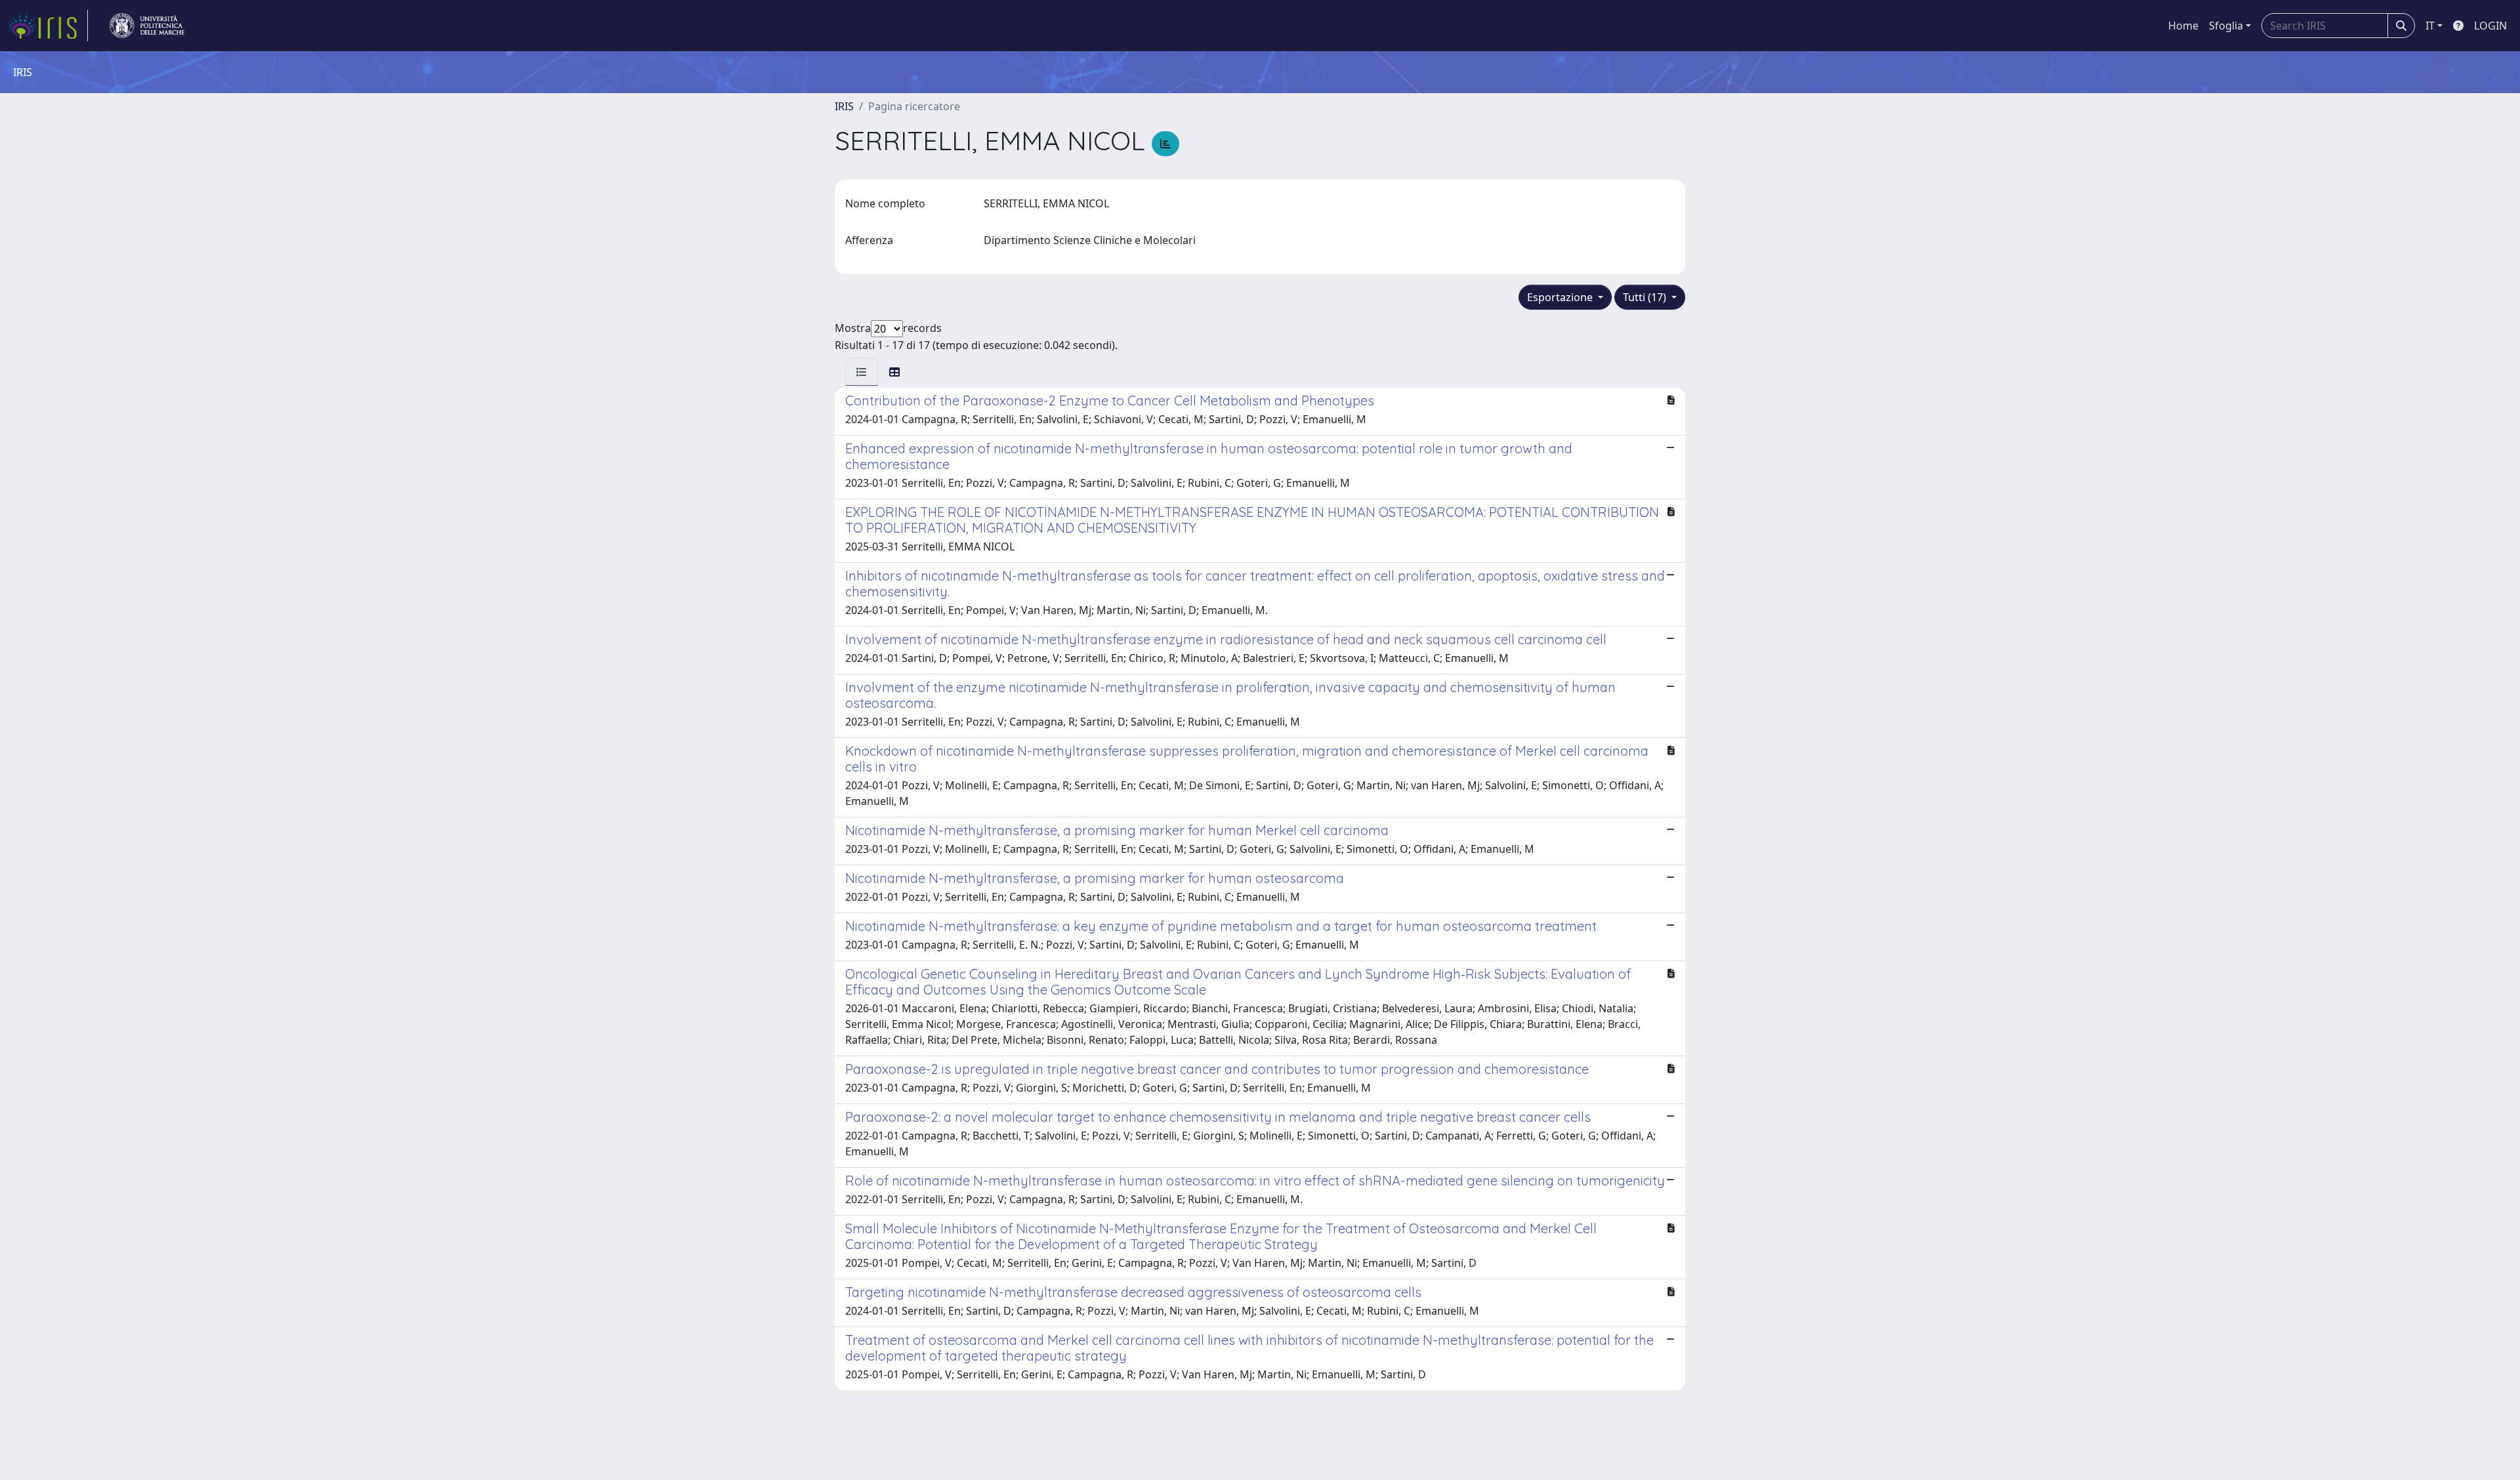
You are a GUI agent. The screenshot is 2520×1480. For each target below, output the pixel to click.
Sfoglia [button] (2226, 26)
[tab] (862, 372)
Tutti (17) (1646, 297)
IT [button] (2430, 26)
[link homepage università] (147, 26)
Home (2183, 26)
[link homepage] (48, 26)
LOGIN (2490, 26)
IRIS (844, 106)
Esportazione (1561, 297)
